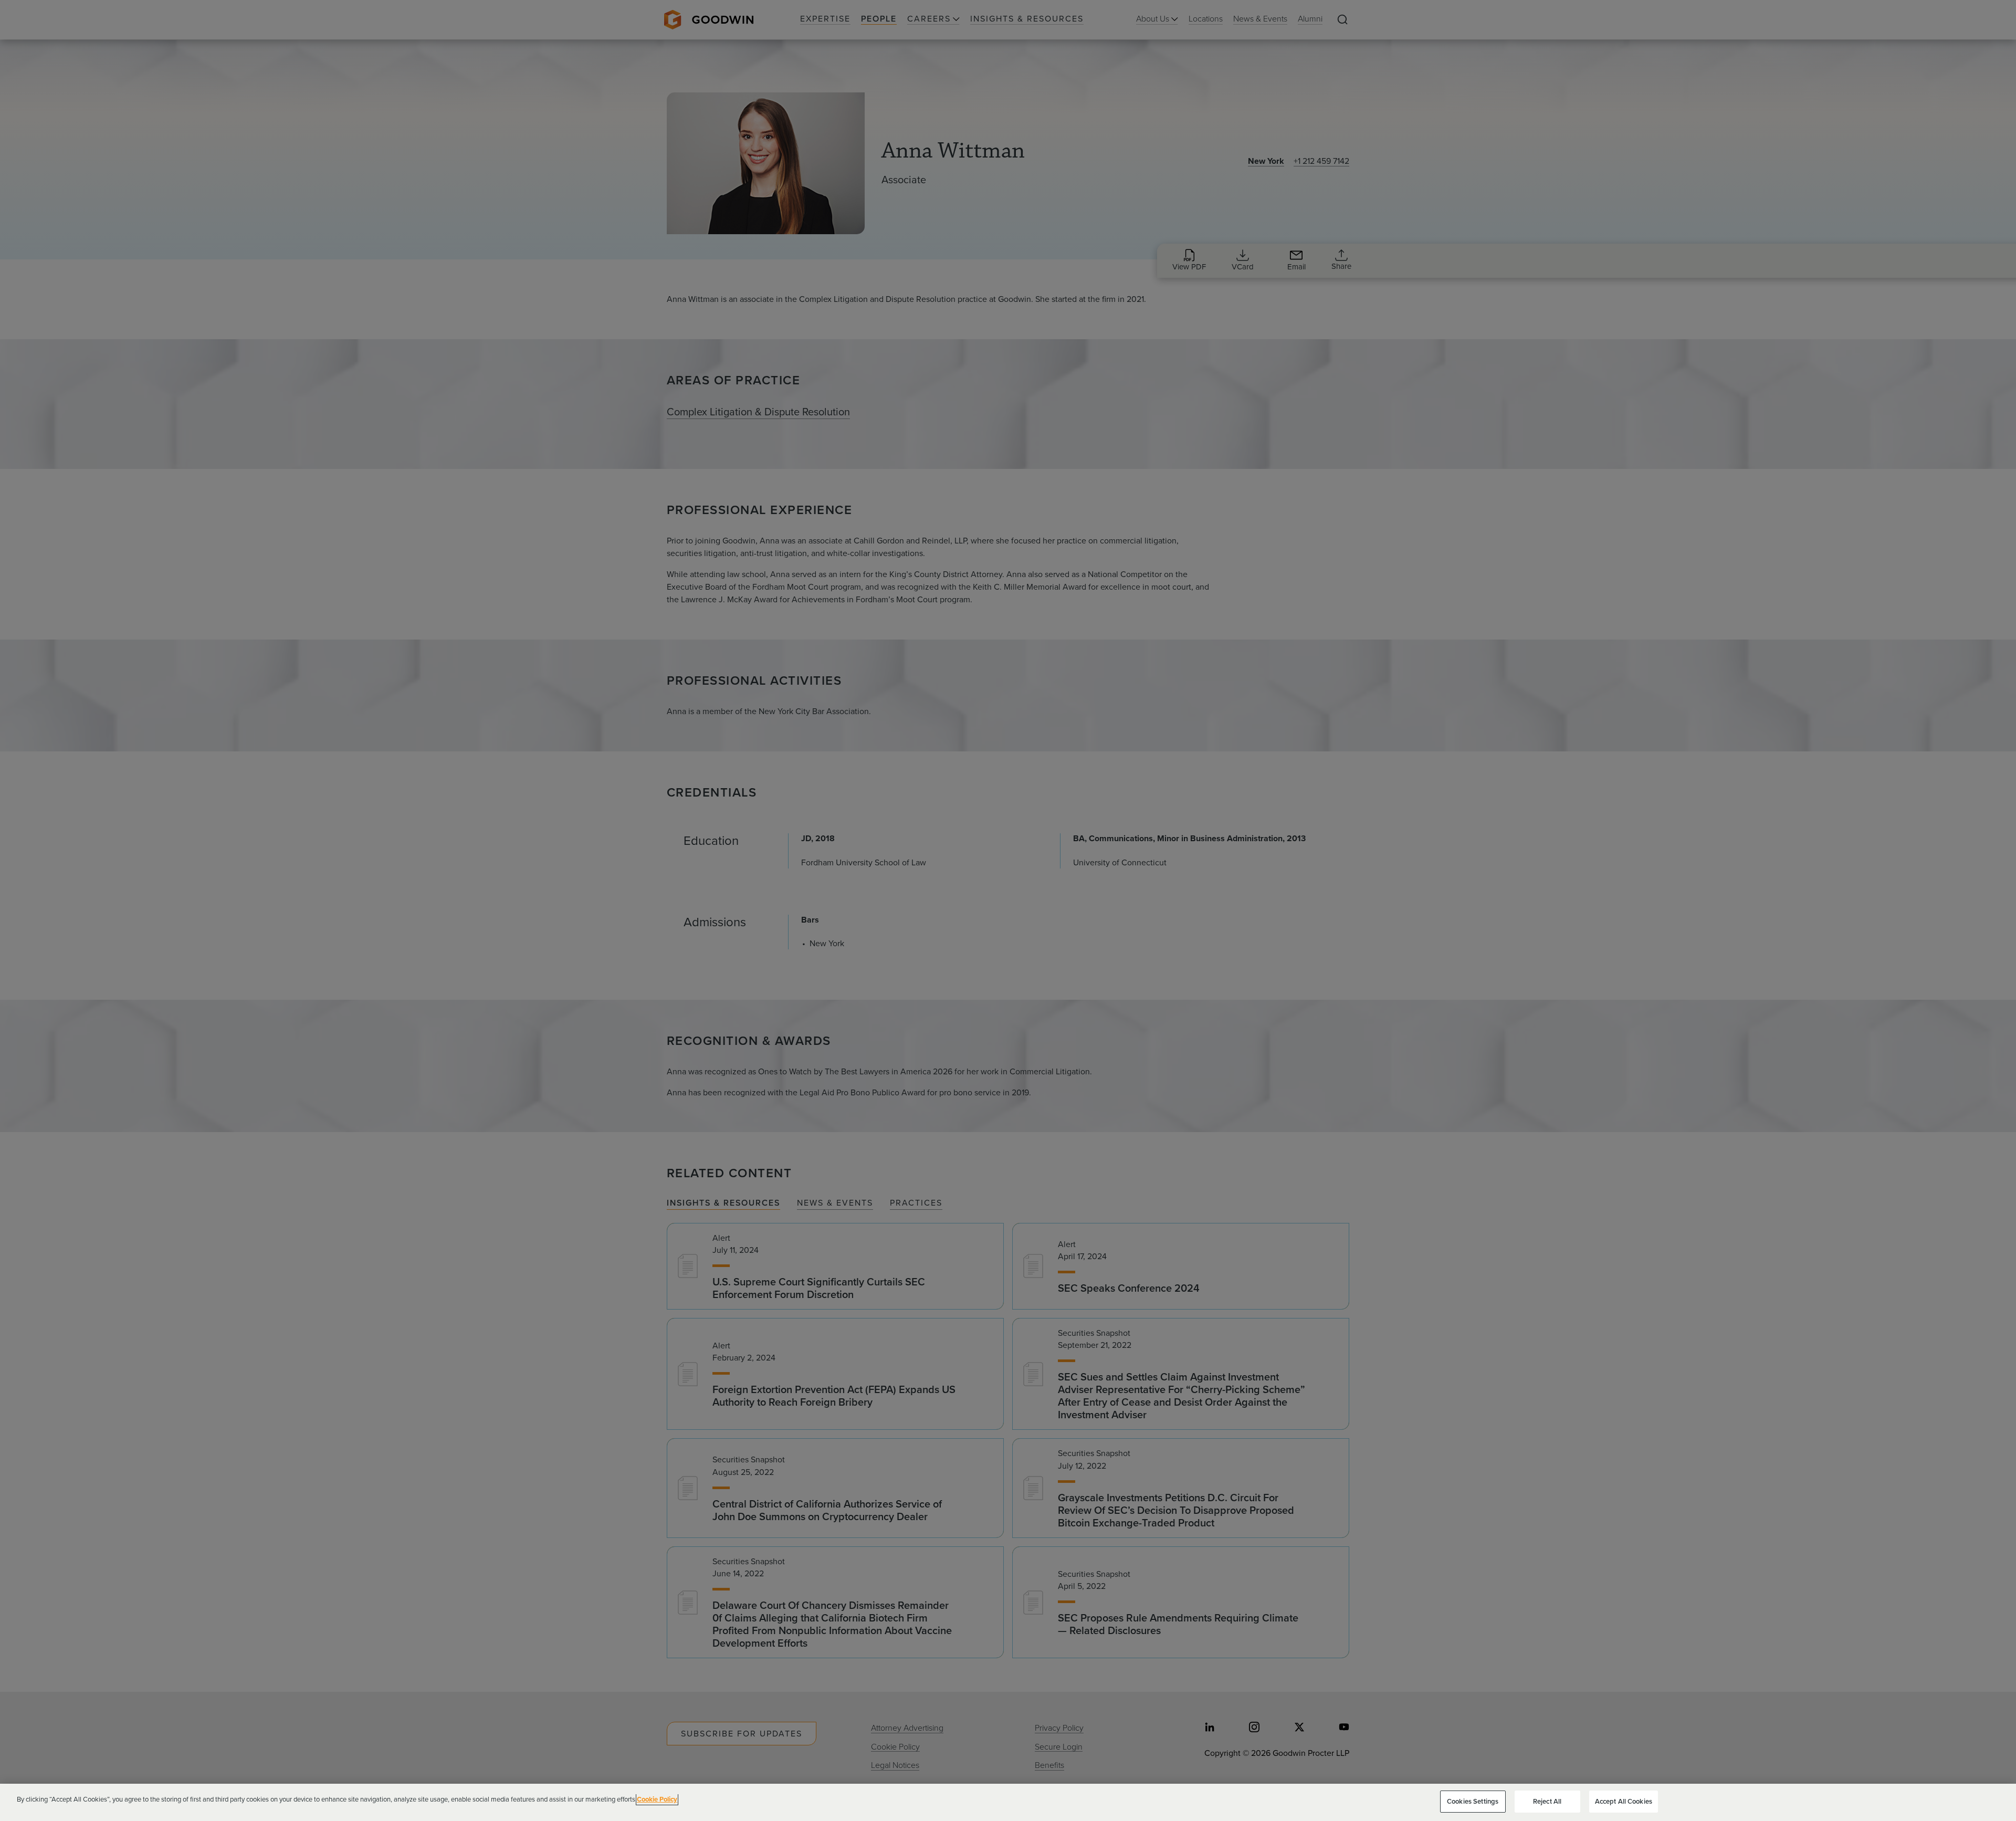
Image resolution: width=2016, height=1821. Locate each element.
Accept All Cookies (1624, 1801)
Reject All (1547, 1801)
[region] (1008, 1802)
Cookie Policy (657, 1799)
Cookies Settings (1473, 1801)
